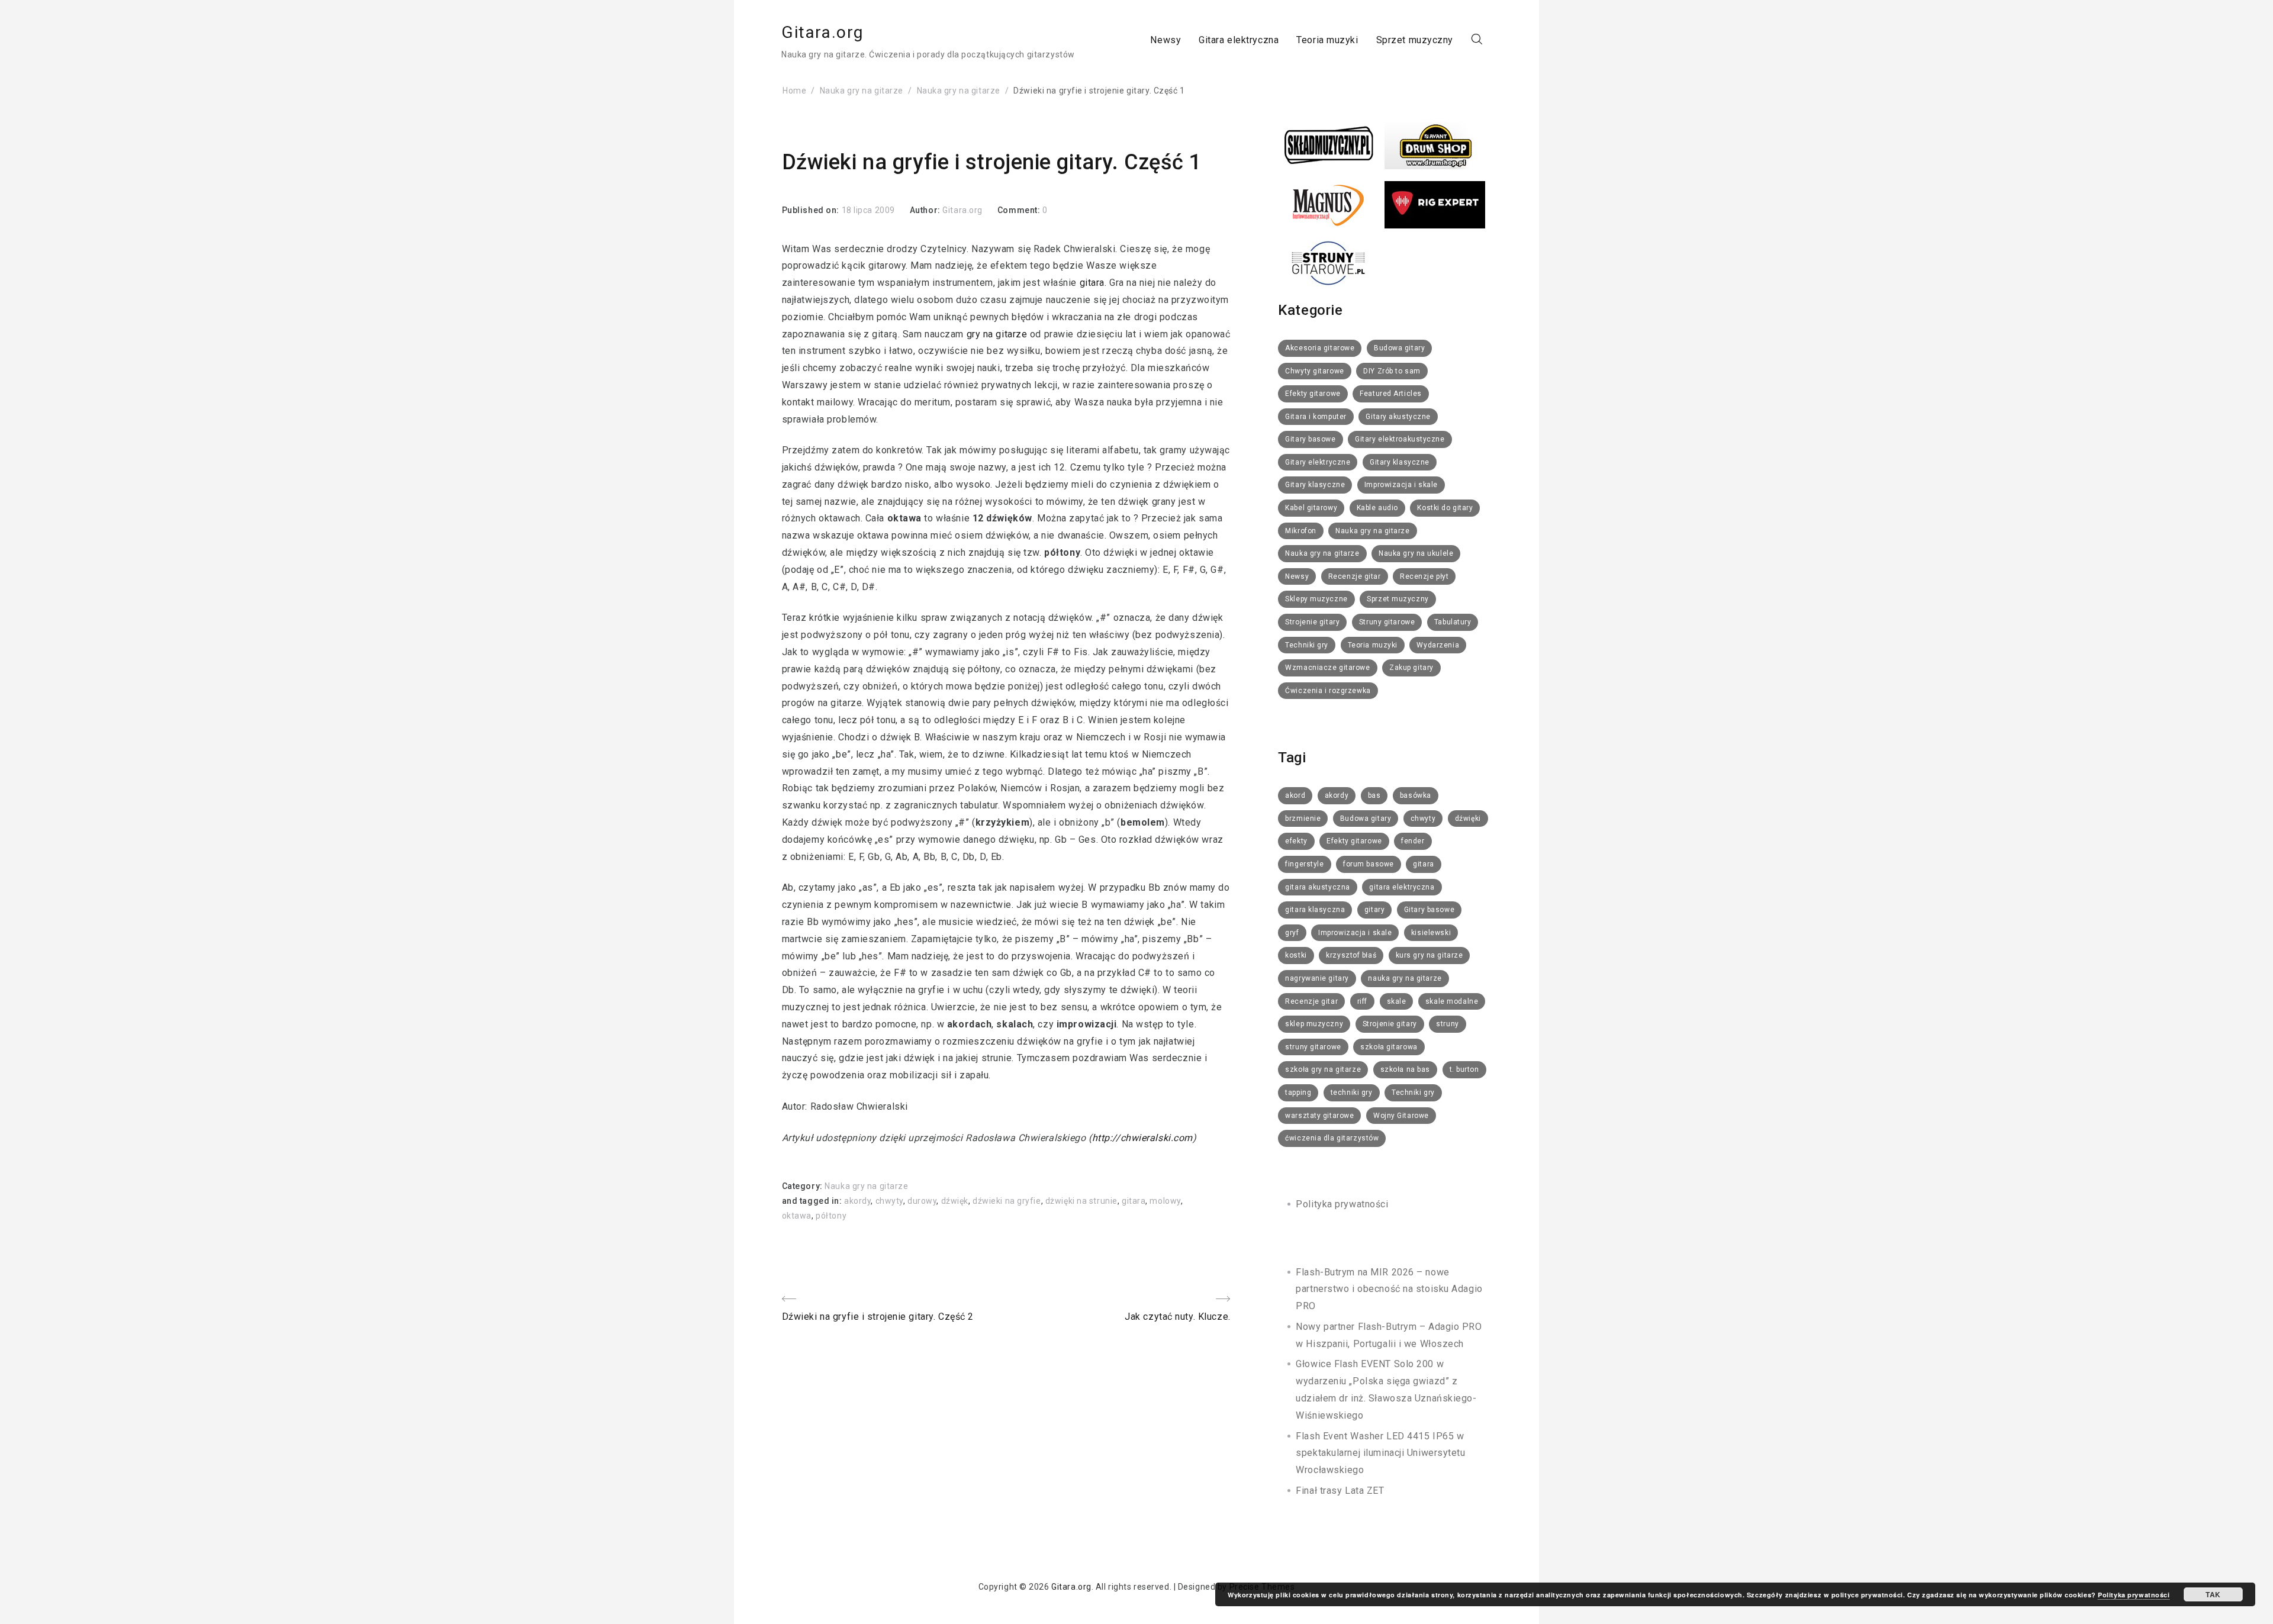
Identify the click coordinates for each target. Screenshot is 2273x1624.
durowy (922, 1201)
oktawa (797, 1216)
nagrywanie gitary (1317, 978)
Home (794, 91)
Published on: (812, 210)
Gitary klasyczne (1400, 462)
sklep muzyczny (1314, 1024)
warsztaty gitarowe (1319, 1116)
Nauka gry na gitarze (862, 91)
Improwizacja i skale (1401, 485)
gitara (1092, 283)
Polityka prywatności (1342, 1204)
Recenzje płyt (1424, 576)
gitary (1374, 910)
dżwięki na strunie (1081, 1201)
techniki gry (1352, 1093)
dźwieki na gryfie (1007, 1201)
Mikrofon (1300, 531)
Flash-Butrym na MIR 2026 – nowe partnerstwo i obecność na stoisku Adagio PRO (1389, 1289)
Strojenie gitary (1312, 622)
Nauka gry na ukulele (1416, 553)
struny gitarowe (1313, 1047)
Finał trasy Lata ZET (1340, 1491)
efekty (1296, 841)
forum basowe (1369, 864)
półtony (831, 1216)
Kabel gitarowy (1311, 508)
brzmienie (1303, 819)
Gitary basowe (1310, 439)
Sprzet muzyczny (1415, 39)
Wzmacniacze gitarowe (1327, 668)
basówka (1416, 795)
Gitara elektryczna (1239, 39)
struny (1447, 1024)
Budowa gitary (1399, 348)
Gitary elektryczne (1318, 462)
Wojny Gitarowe (1401, 1116)
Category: (804, 1186)
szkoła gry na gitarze (1323, 1069)
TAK (2213, 1594)
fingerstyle (1304, 864)
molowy (1165, 1201)
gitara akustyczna (1318, 887)
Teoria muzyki (1327, 39)
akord (1295, 795)
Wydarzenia (1438, 645)
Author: (926, 210)
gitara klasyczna (1315, 910)
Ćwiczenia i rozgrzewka (1328, 691)
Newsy (1166, 39)
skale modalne (1452, 1001)
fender (1413, 841)
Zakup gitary (1411, 668)
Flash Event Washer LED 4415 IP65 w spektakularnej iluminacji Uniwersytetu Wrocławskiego (1380, 1453)
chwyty (889, 1201)
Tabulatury (1453, 622)
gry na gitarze (997, 334)
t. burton (1464, 1069)
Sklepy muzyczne (1316, 599)
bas (1374, 795)
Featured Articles (1391, 394)
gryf (1292, 933)
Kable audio (1377, 508)
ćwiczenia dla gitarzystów (1332, 1138)
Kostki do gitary (1445, 508)
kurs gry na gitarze (1430, 955)
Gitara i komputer (1316, 417)
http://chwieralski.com (1142, 1138)
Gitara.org (822, 32)
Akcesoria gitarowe (1320, 348)
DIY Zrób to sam (1392, 371)
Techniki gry (1307, 645)
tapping (1298, 1093)
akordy (857, 1201)
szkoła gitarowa (1389, 1047)
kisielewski (1431, 933)
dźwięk (955, 1201)
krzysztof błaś (1351, 955)
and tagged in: (813, 1201)
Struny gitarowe (1387, 622)
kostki (1296, 955)
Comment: (1020, 210)
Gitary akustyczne (1398, 417)
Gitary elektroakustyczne (1400, 439)
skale (1397, 1001)
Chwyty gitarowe (1314, 371)
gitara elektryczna (1402, 887)
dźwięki (1468, 819)
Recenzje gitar (1355, 576)
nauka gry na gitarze (1405, 978)
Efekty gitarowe (1313, 394)
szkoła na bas (1405, 1069)
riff (1362, 1001)
